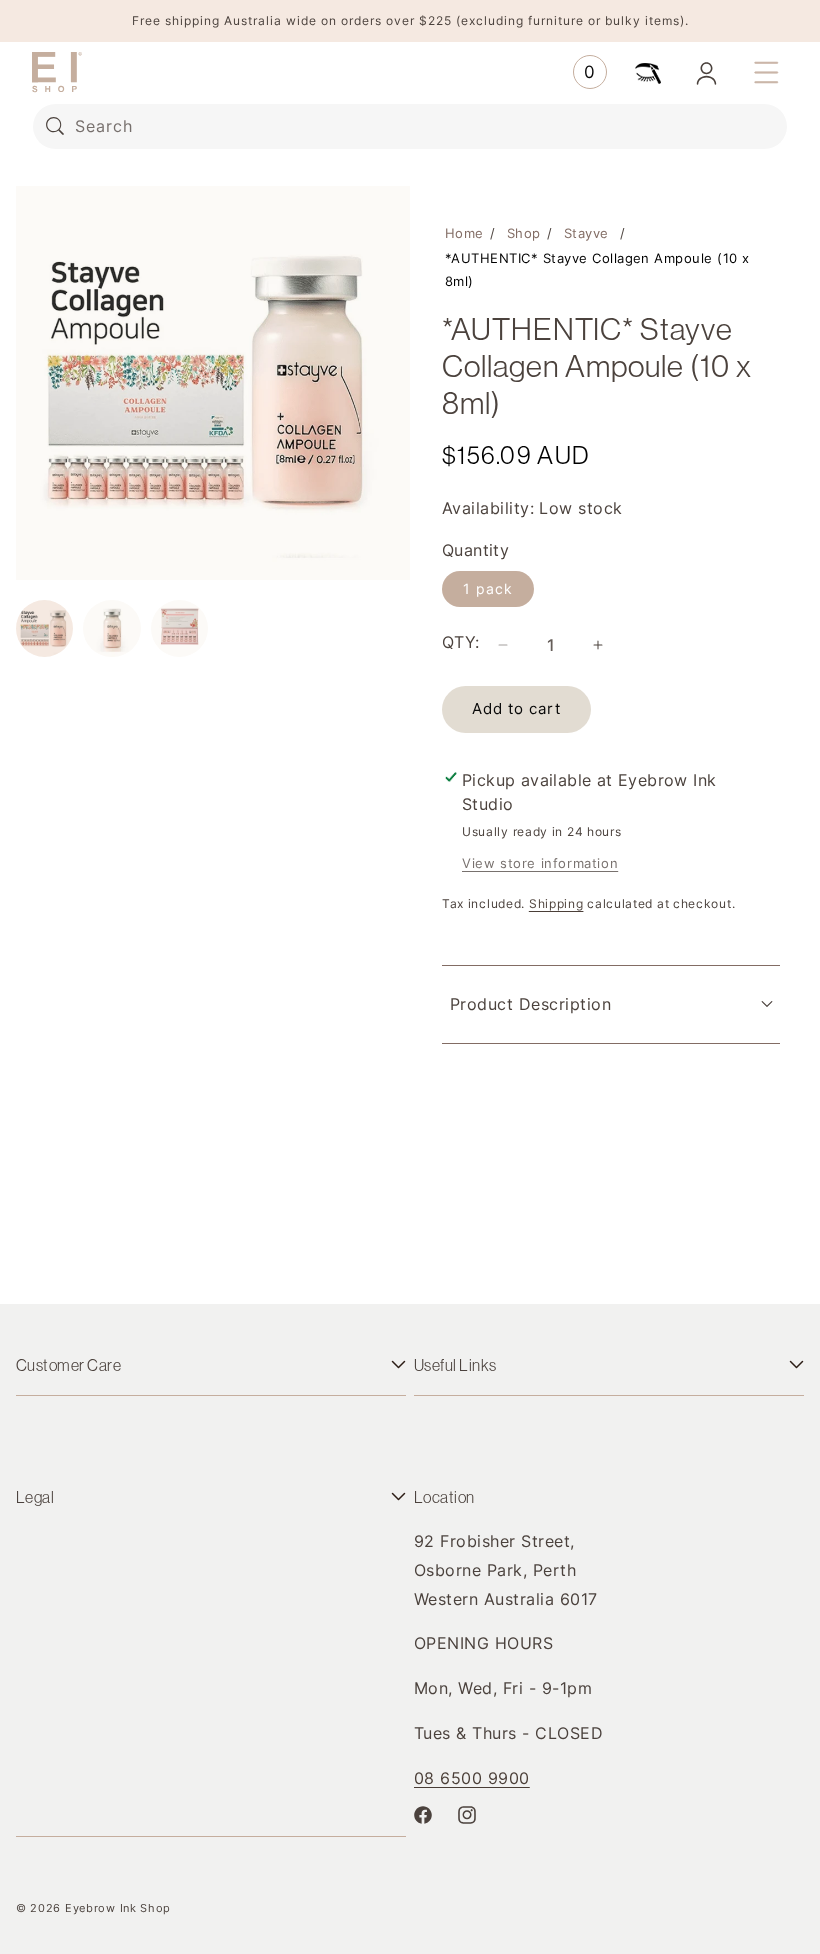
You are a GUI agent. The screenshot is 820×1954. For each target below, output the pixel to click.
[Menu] (766, 72)
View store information (540, 863)
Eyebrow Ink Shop (118, 1908)
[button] (590, 72)
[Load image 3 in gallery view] (179, 628)
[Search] (55, 126)
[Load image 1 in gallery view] (44, 628)
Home (464, 233)
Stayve (586, 233)
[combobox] (410, 126)
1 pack (488, 588)
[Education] (648, 72)
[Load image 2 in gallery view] (111, 628)
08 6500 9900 (472, 1778)
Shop (524, 233)
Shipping (556, 903)
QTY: (461, 642)
